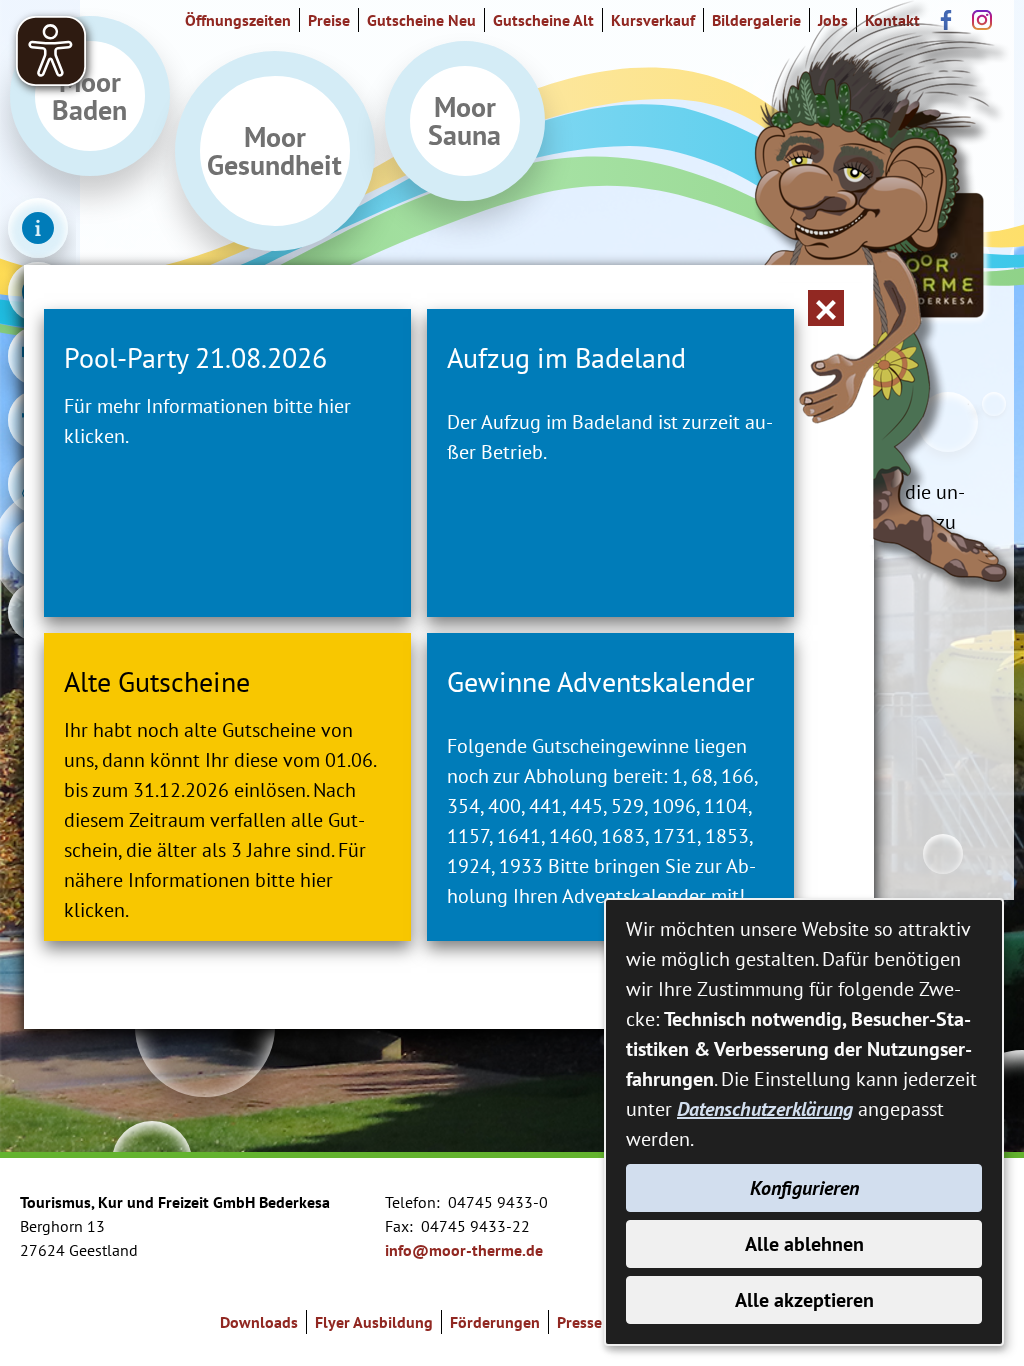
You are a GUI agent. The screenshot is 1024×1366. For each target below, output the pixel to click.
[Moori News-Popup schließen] (826, 308)
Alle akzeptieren (804, 1300)
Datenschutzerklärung (765, 1109)
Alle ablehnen (804, 1244)
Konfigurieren (804, 1188)
